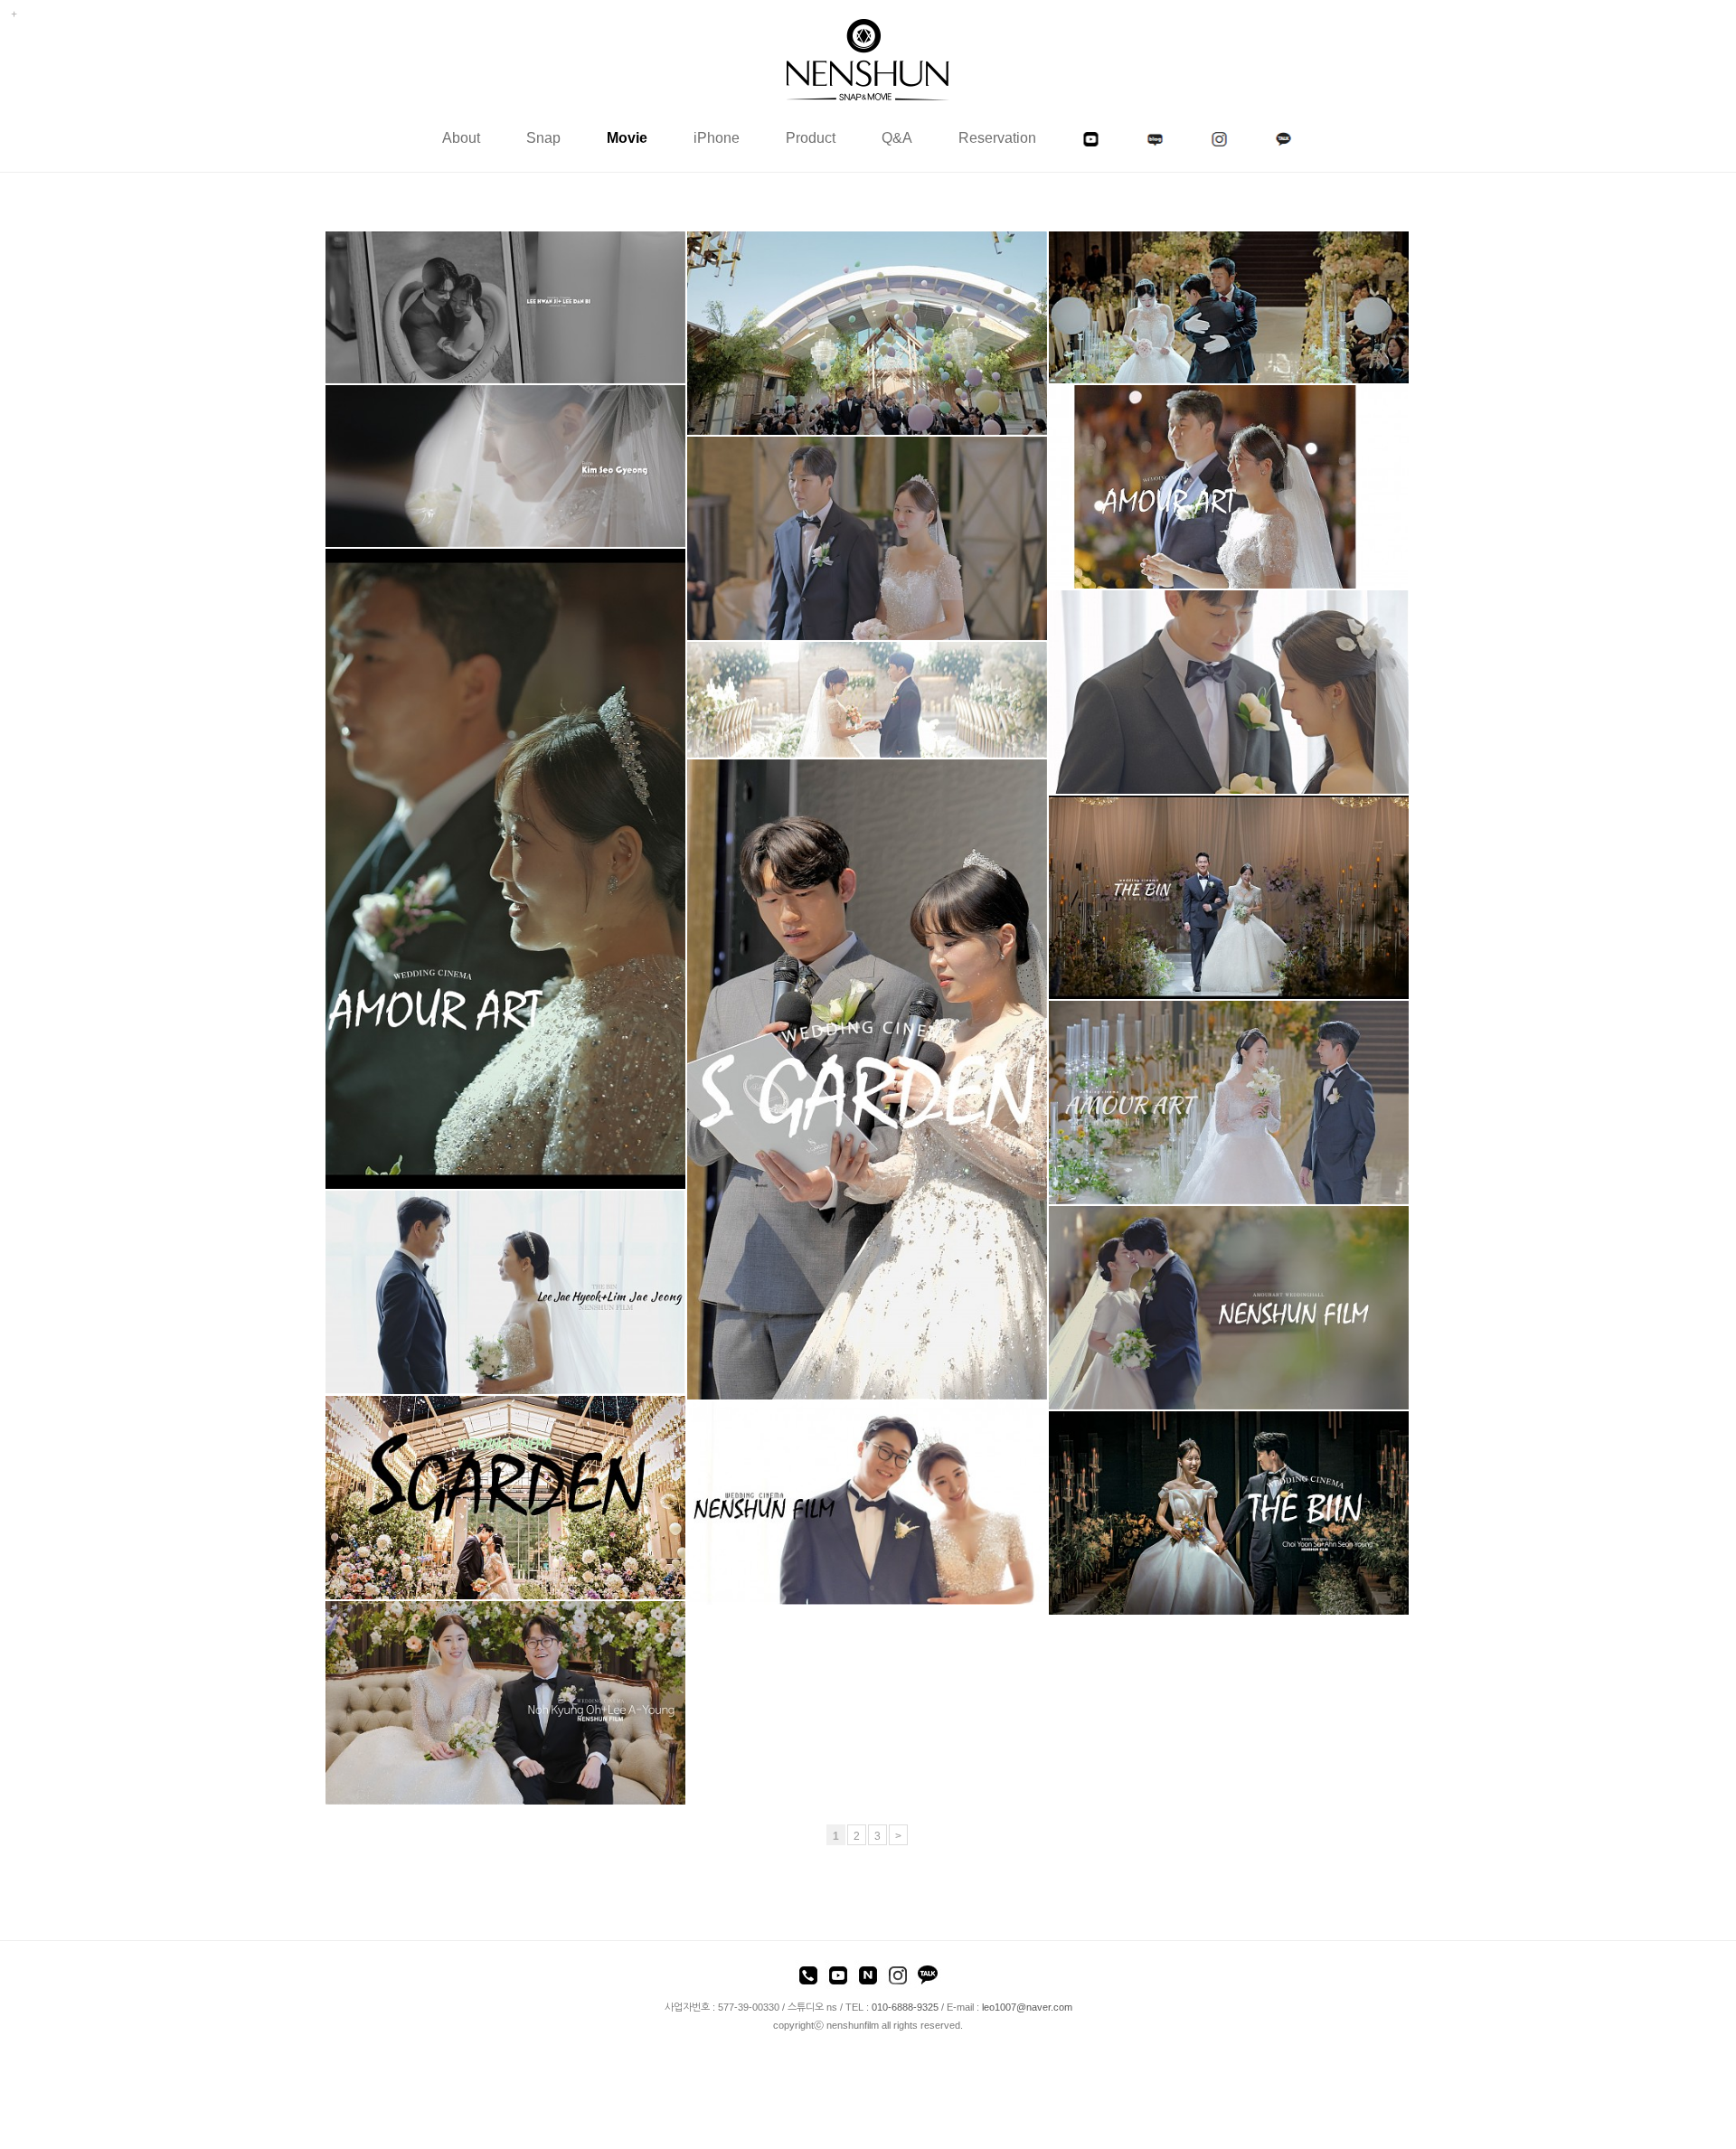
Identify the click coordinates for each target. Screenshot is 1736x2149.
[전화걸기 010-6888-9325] (808, 1978)
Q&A (897, 138)
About (461, 138)
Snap (543, 138)
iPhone (717, 138)
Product (811, 138)
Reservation (997, 138)
